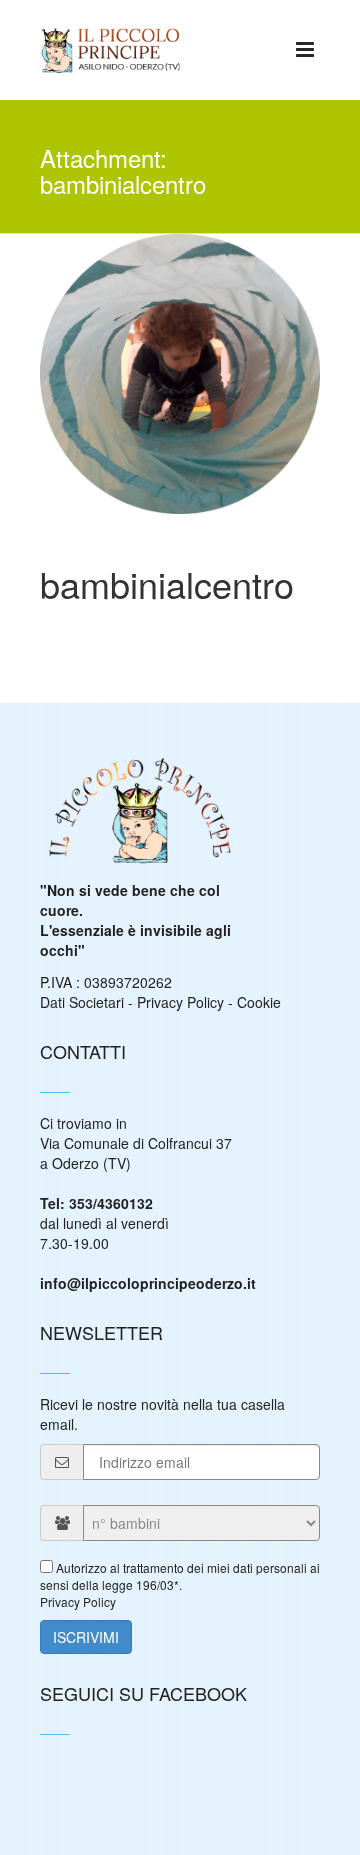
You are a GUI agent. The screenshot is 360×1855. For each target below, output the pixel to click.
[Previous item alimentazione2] (110, 349)
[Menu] (305, 48)
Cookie (259, 1002)
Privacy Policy (180, 1002)
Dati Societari (82, 1002)
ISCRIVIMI (86, 1637)
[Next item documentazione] (250, 349)
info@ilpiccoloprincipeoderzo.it (148, 1283)
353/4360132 (111, 1203)
